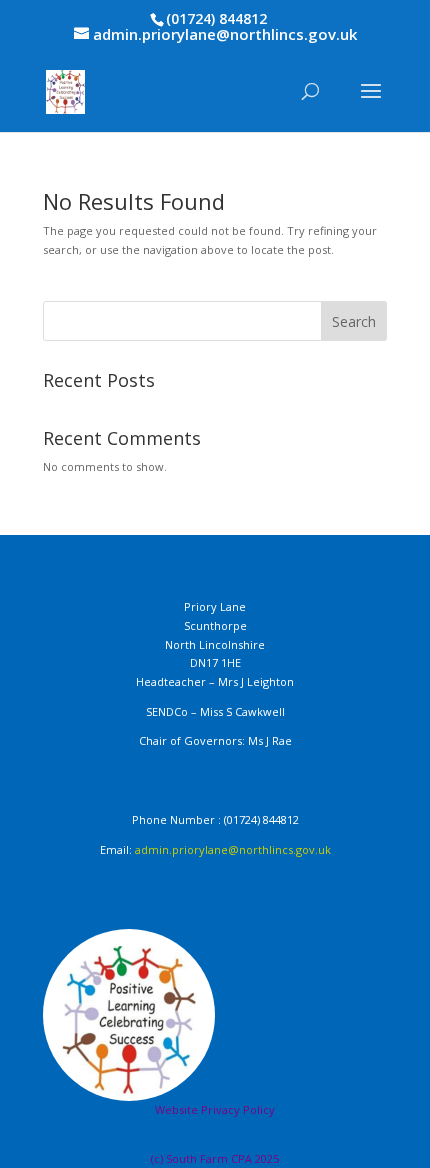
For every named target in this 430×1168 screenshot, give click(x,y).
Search (354, 321)
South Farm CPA (210, 1158)
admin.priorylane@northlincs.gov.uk (233, 849)
